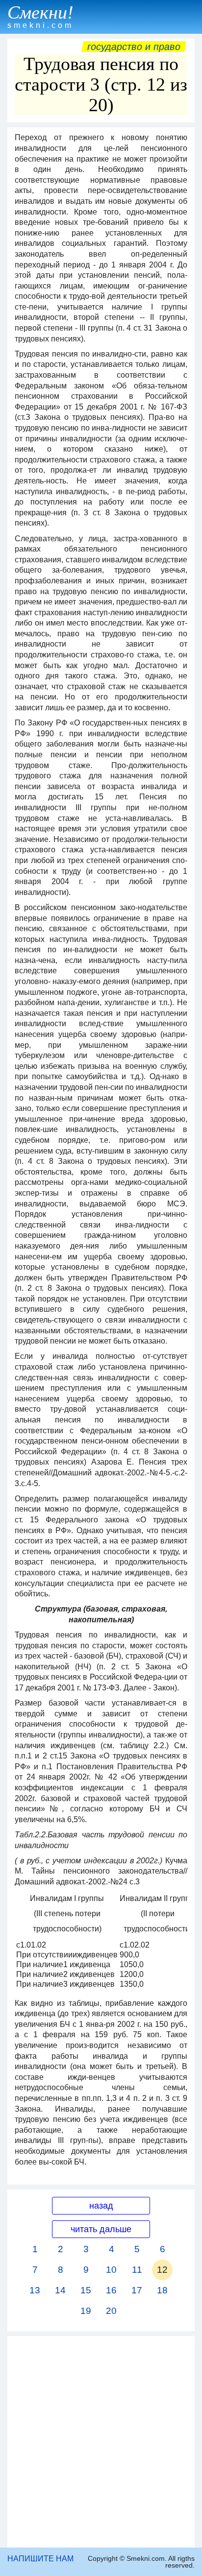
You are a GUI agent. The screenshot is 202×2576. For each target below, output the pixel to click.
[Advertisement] (101, 2442)
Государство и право (134, 47)
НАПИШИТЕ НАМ (40, 2559)
